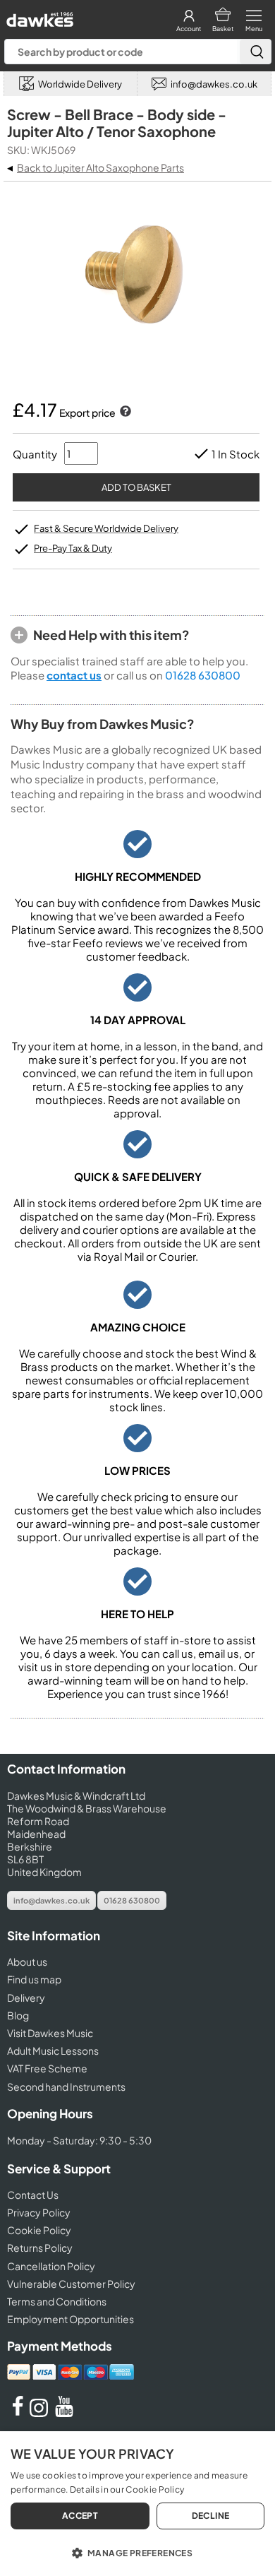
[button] (137, 2552)
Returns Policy (40, 2248)
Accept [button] (80, 2516)
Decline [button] (211, 2516)
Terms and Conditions (57, 2301)
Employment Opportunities (71, 2319)
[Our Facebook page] (18, 2413)
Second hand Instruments (66, 2087)
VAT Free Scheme (47, 2068)
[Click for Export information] (124, 412)
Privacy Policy (39, 2212)
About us (27, 1961)
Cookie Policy (39, 2230)
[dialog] (137, 2504)
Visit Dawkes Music (50, 2033)
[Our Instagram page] (41, 2413)
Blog (18, 2015)
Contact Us (33, 2195)
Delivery (26, 1998)
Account (189, 29)
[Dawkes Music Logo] (38, 16)
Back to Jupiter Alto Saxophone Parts (100, 167)
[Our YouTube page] (64, 2413)
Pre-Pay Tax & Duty (73, 548)
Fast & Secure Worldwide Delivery (106, 528)
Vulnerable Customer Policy (71, 2284)
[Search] (255, 52)
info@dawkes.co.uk (51, 1900)
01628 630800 (203, 675)
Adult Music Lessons (53, 2050)
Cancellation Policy (51, 2266)
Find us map (34, 1979)
